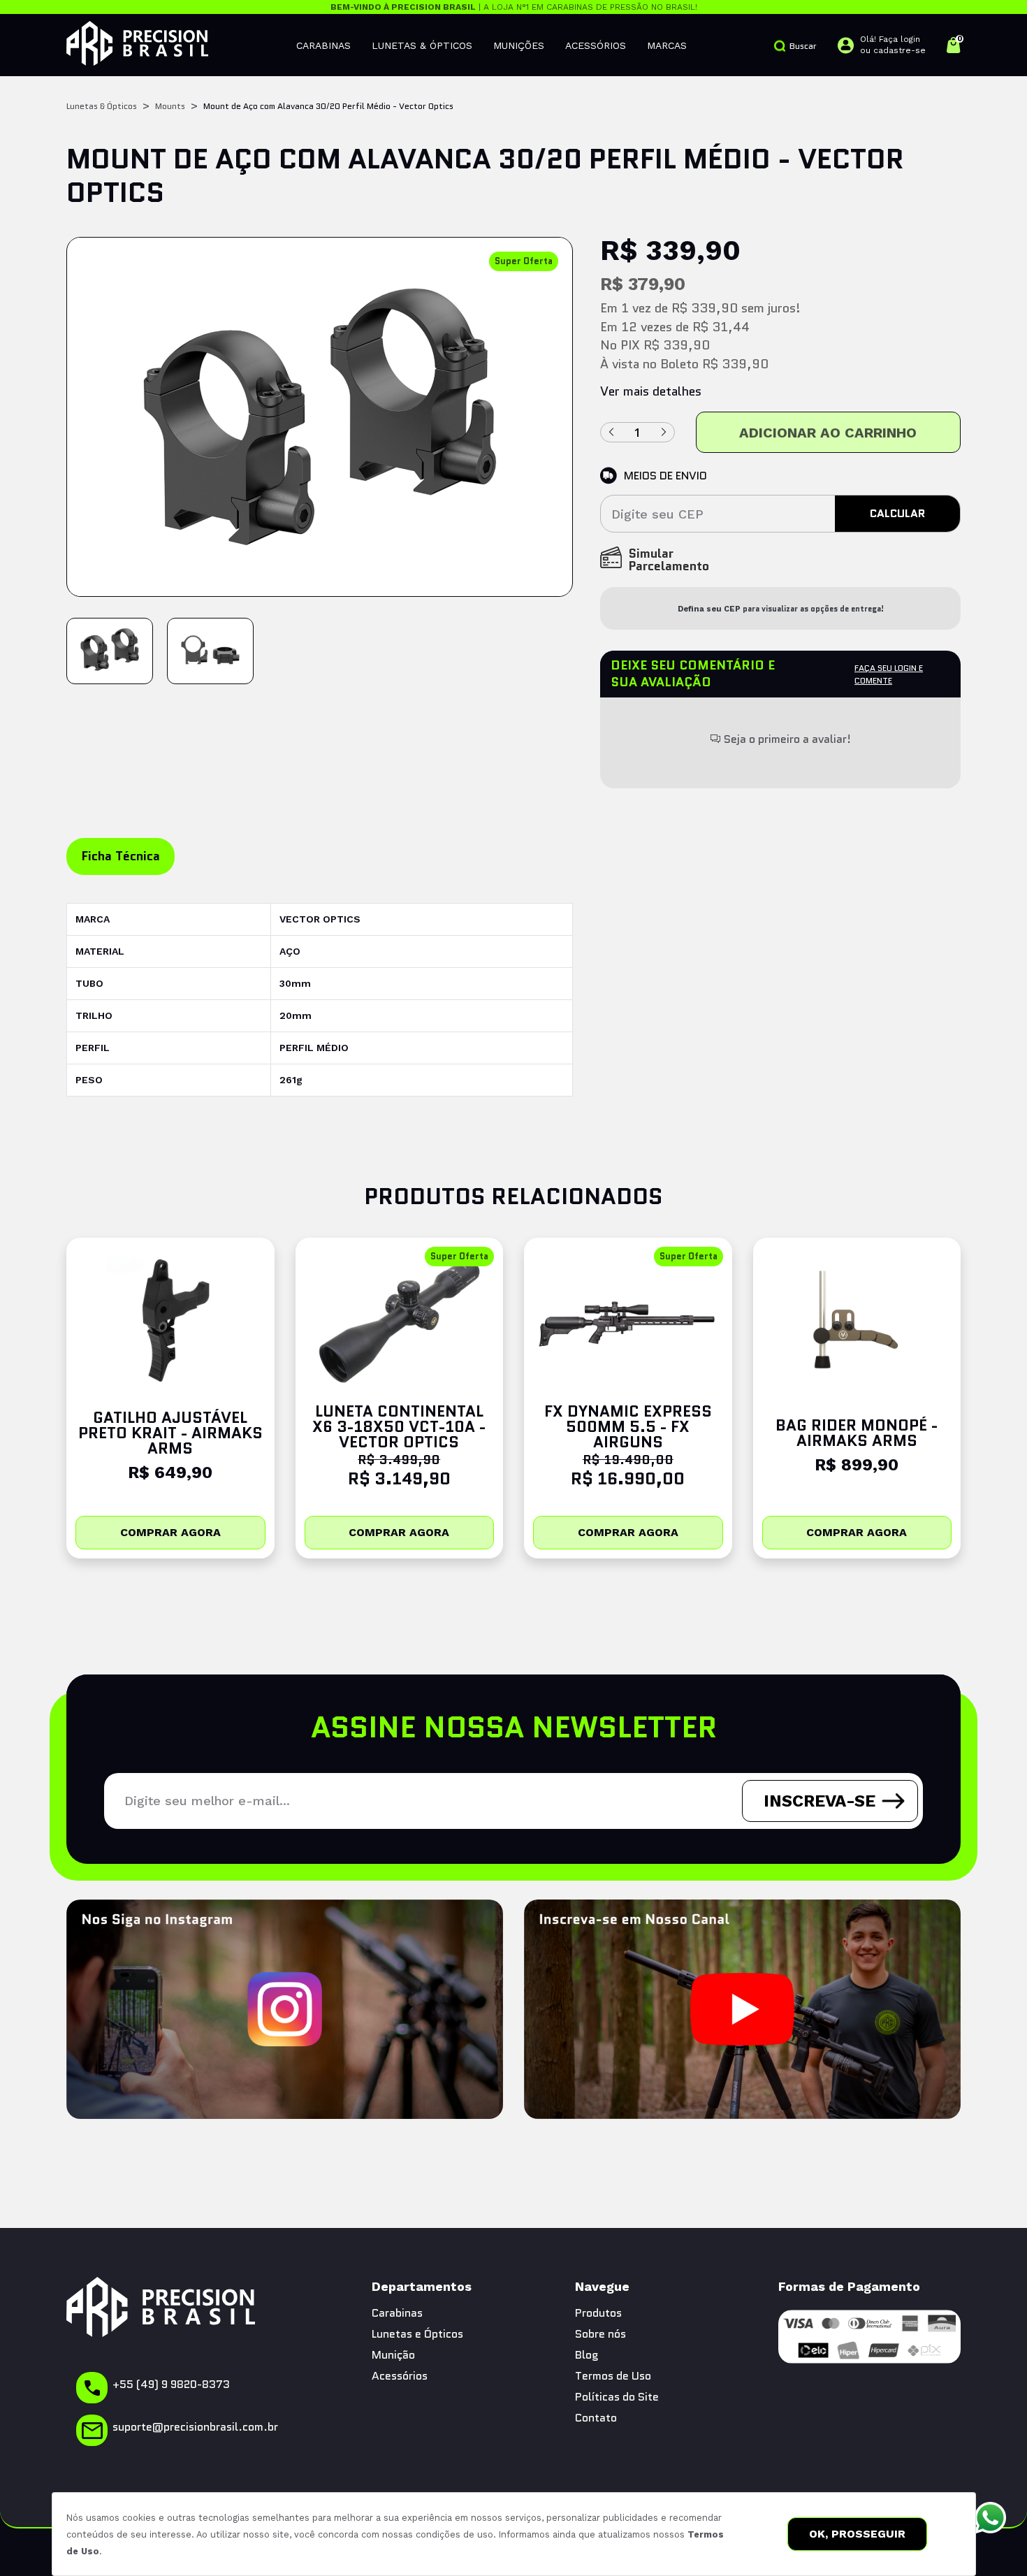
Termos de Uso (613, 2376)
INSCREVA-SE (820, 1801)
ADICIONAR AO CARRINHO (828, 433)
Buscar (803, 46)
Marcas (667, 45)
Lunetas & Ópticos (422, 45)
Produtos (598, 2313)
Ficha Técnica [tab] (121, 856)
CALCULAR (897, 513)
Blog (587, 2355)
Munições (519, 45)
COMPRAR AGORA (170, 1532)
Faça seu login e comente (889, 674)
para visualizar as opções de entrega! (781, 609)
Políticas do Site (617, 2397)
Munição (393, 2355)
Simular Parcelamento (669, 561)
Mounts (170, 106)
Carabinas (323, 45)
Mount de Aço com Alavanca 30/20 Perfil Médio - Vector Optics (328, 106)
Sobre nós (600, 2334)
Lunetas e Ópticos (417, 2334)
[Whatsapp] (990, 2518)
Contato (596, 2418)
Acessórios (596, 45)
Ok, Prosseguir (857, 2534)
